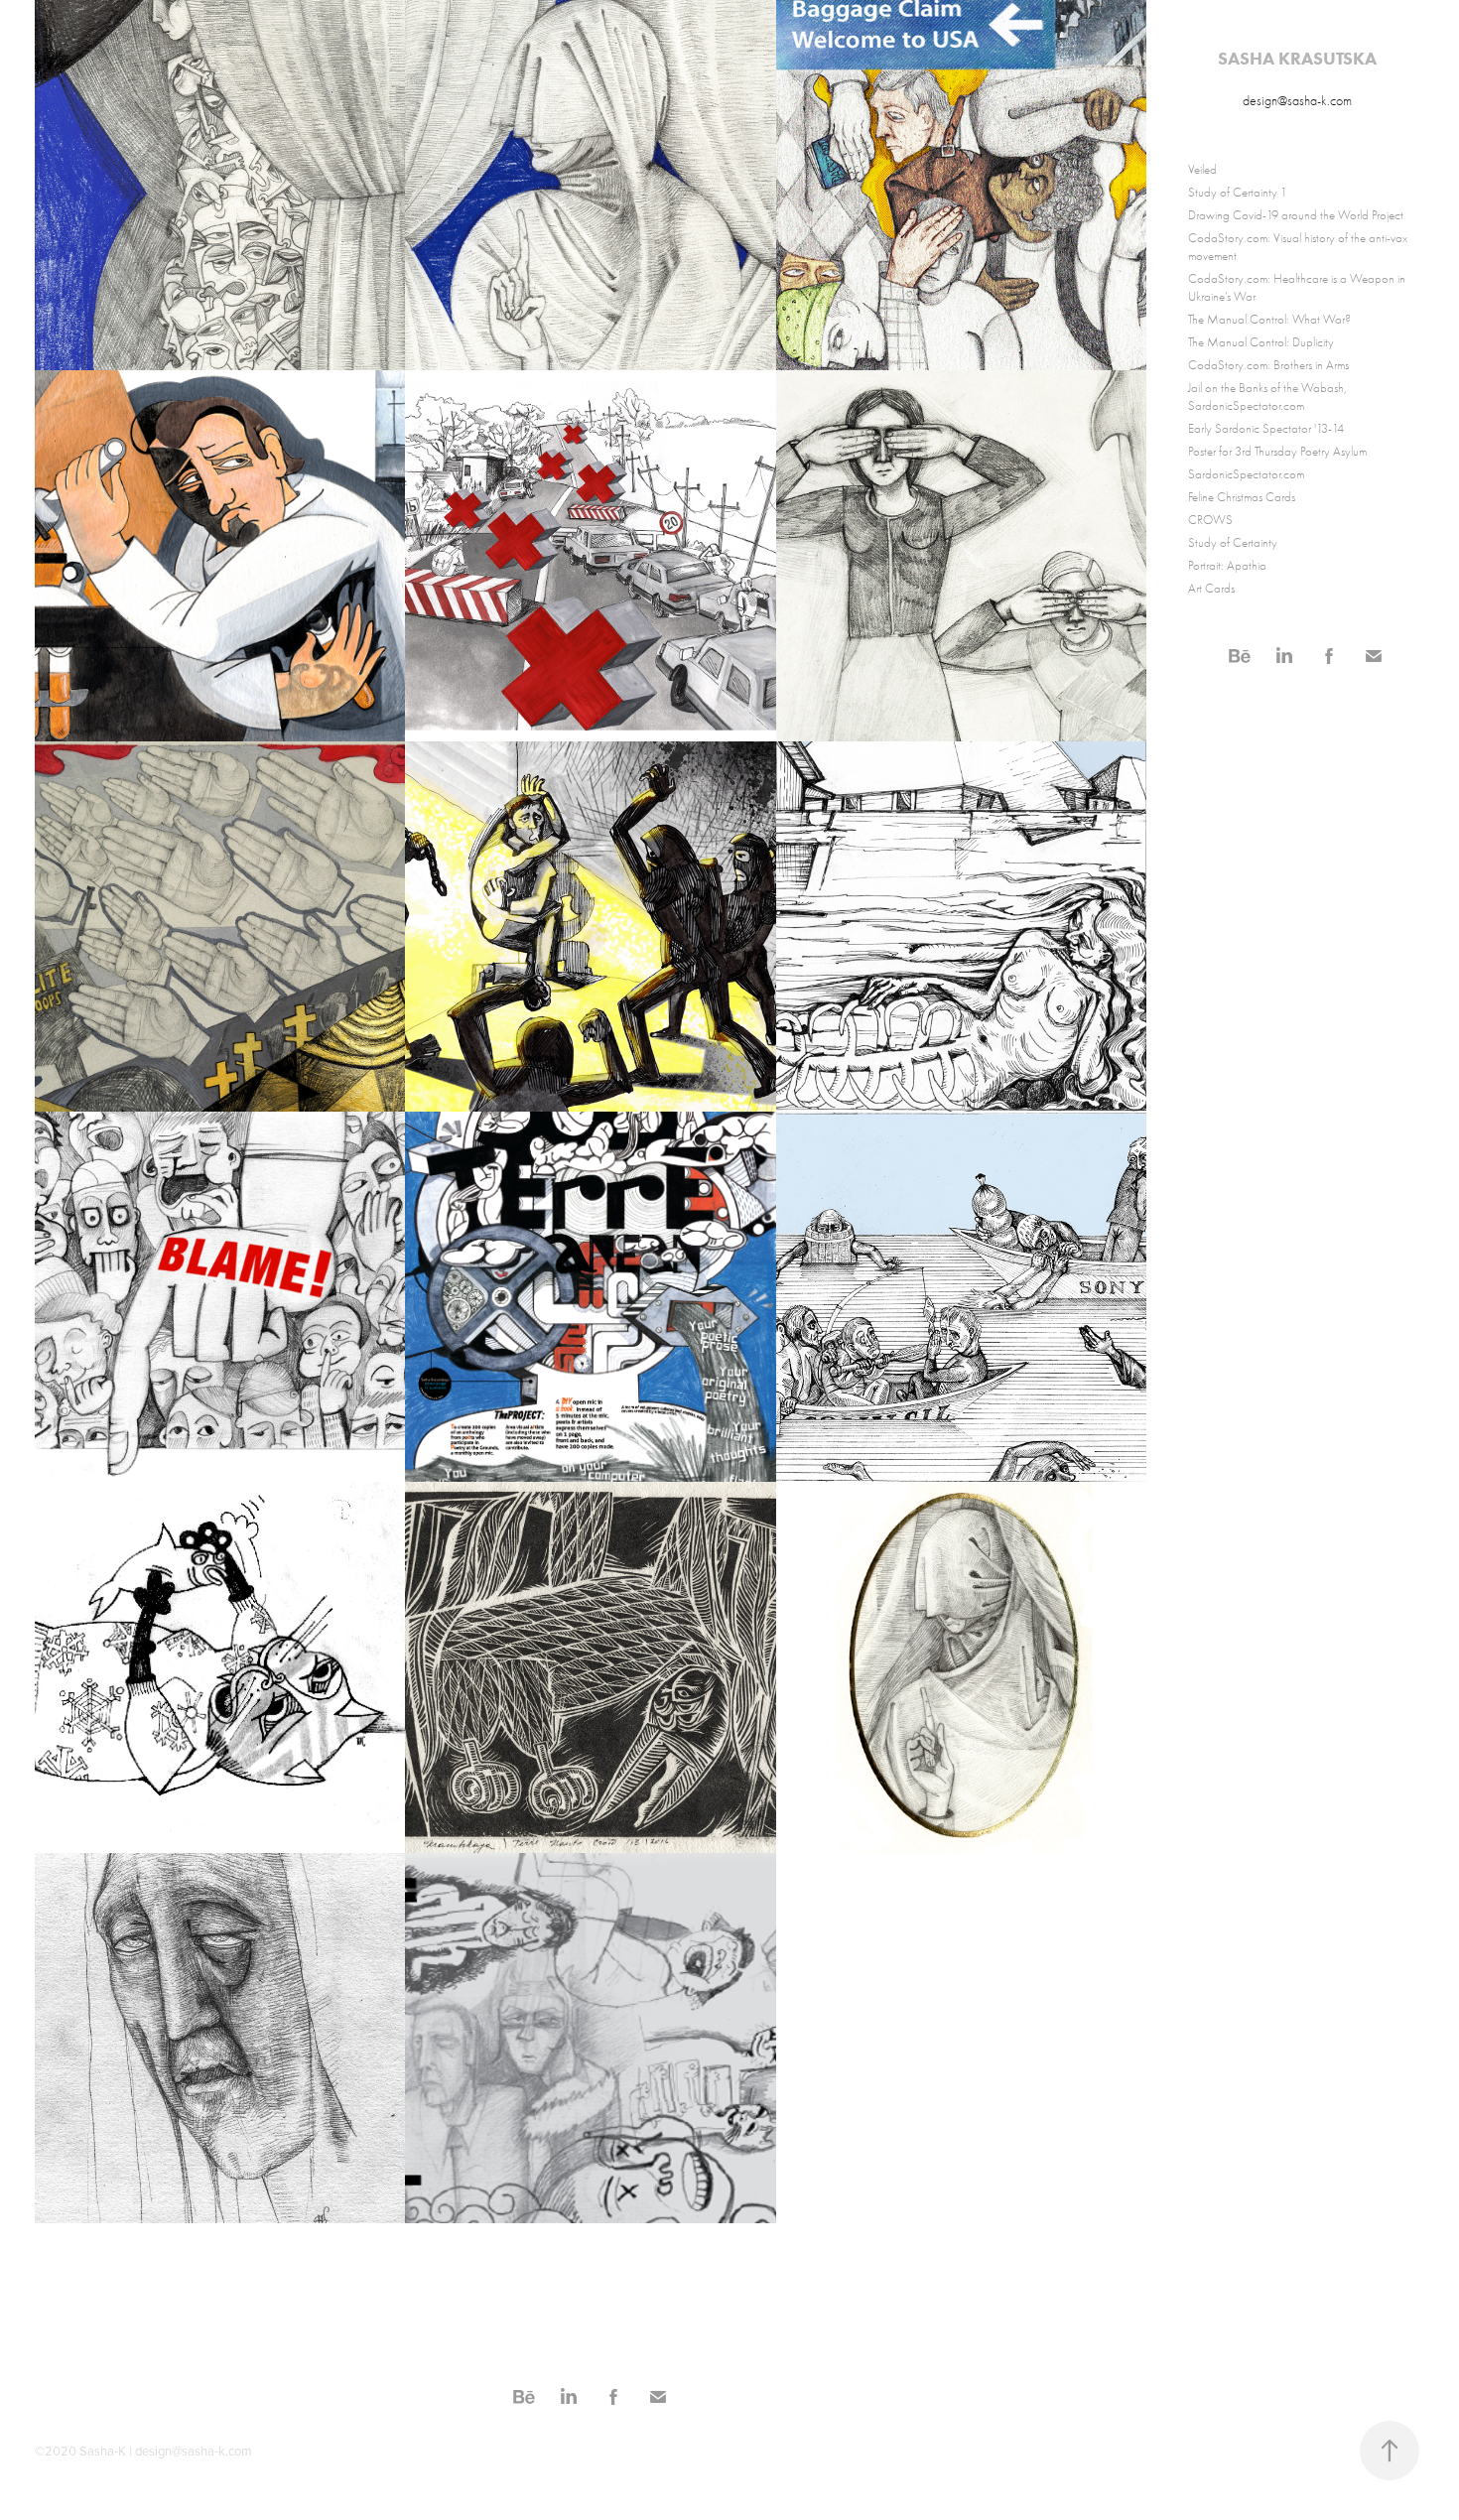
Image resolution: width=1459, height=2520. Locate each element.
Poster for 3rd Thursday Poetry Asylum (1277, 451)
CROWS (1210, 520)
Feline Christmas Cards (1242, 497)
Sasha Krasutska (1297, 59)
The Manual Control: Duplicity (1261, 342)
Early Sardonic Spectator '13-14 (1266, 428)
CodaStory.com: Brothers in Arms (1268, 365)
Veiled (1202, 169)
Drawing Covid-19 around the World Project (1296, 215)
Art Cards (1211, 588)
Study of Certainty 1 (1238, 192)
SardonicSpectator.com (1246, 474)
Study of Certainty (1233, 542)
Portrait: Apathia (1227, 565)
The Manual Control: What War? (1269, 319)
